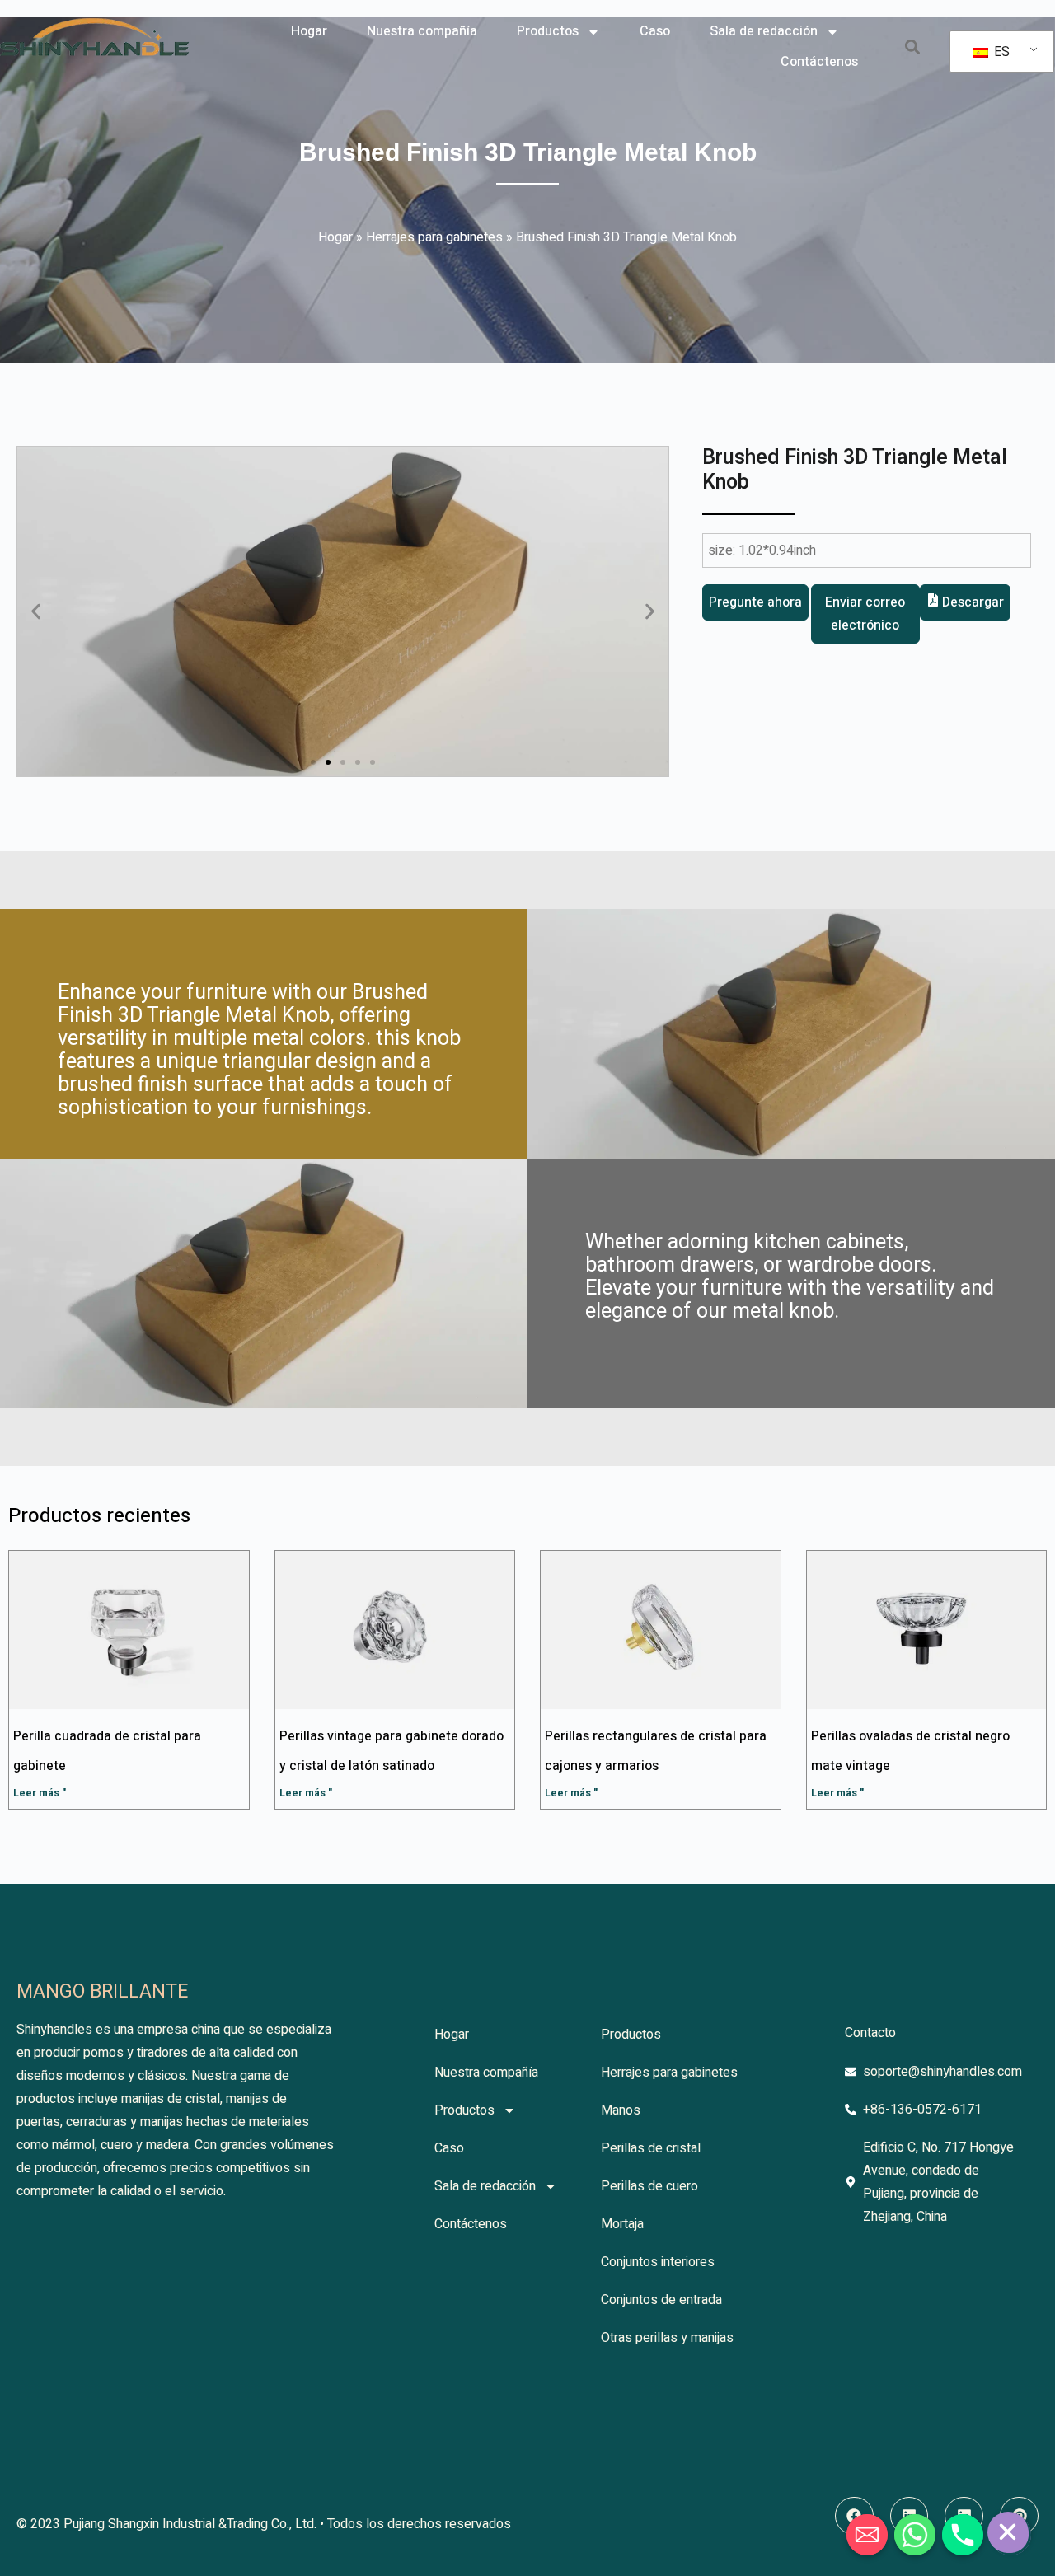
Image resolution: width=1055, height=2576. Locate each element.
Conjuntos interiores (658, 2262)
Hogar (309, 31)
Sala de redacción (764, 31)
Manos (621, 2110)
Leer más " (40, 1793)
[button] (913, 47)
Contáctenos (819, 62)
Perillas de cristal (651, 2148)
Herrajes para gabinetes (434, 237)
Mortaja (622, 2224)
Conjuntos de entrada (661, 2300)
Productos (548, 31)
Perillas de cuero (649, 2186)
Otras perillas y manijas (667, 2338)
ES (1000, 52)
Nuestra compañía (422, 31)
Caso (655, 31)
